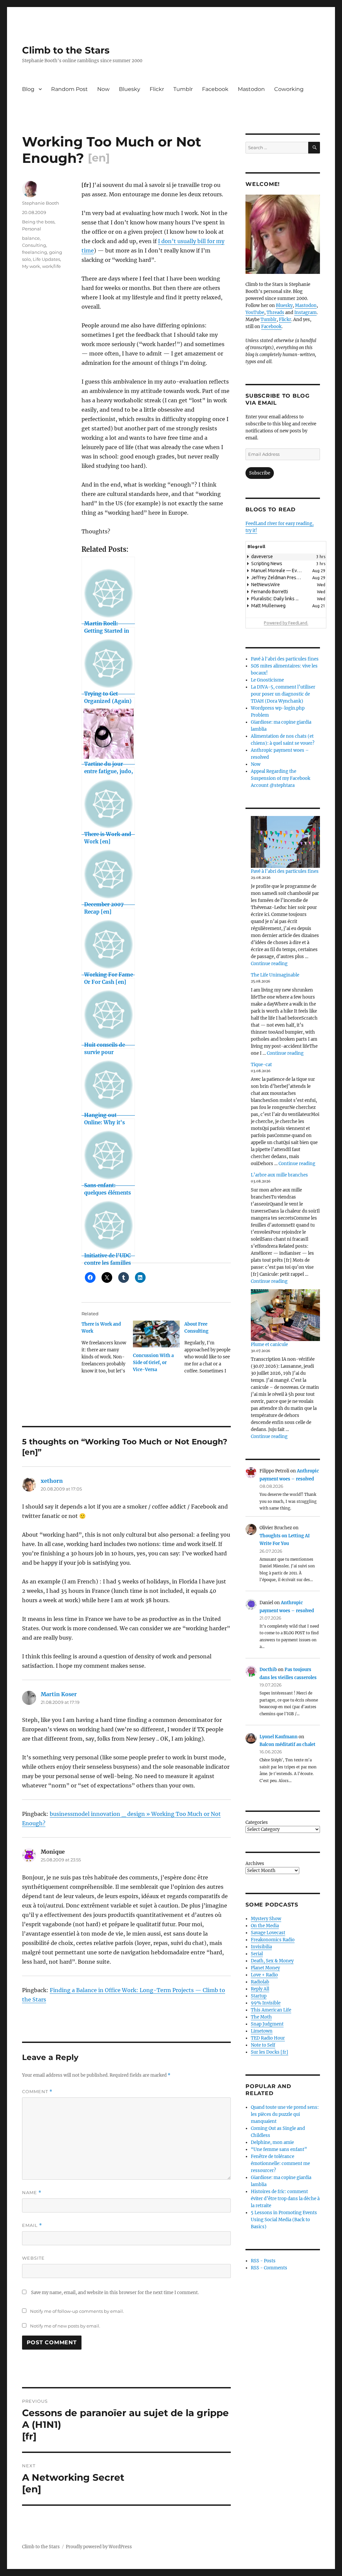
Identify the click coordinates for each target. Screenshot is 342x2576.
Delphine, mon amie (272, 2142)
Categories (257, 1822)
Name (32, 2193)
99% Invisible (266, 2003)
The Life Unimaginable (275, 975)
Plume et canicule (269, 1345)
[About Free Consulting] (210, 1350)
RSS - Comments (269, 2268)
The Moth (261, 2017)
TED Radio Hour (268, 2038)
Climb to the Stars (66, 50)
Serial (257, 1954)
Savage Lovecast (268, 1933)
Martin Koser (59, 1694)
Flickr (157, 89)
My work (31, 266)
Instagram (305, 313)
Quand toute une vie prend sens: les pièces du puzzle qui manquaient (285, 2114)
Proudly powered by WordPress (99, 2547)
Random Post (69, 89)
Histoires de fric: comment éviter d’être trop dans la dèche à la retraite (285, 2199)
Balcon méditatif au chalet (287, 1744)
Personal (32, 229)
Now (103, 89)
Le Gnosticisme (267, 680)
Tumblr (183, 89)
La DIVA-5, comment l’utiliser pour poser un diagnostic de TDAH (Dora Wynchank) (283, 694)
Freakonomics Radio (273, 1940)
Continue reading (269, 964)
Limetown (262, 2031)
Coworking (289, 89)
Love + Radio (264, 1975)
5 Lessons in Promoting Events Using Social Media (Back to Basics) (284, 2220)
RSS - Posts (263, 2261)
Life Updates (46, 259)
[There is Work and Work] (107, 1350)
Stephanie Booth (41, 203)
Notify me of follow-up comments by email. (77, 2311)
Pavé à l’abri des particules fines (285, 871)
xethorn (52, 1481)
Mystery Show (266, 1919)
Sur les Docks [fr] (270, 2052)
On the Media (265, 1926)
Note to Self (263, 2045)
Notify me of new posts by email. (65, 2326)
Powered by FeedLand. (286, 623)
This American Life (271, 2010)
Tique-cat (261, 1065)
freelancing (35, 252)
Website (33, 2258)
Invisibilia (261, 1947)
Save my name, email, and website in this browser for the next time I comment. (115, 2293)
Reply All (260, 1989)
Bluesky (130, 89)
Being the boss (38, 222)
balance (31, 238)
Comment (37, 2092)
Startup (259, 1996)
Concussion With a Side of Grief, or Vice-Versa (153, 1363)
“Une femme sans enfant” (279, 2149)
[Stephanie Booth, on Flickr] (283, 234)
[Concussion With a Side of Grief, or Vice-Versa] (156, 1334)
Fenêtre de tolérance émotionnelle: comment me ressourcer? (280, 2163)
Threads (275, 313)
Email (32, 2225)
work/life (51, 266)
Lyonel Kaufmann (279, 1737)
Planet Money (265, 1968)
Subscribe (260, 473)
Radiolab (260, 1982)
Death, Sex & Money (272, 1961)
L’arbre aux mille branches (279, 1175)
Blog (28, 89)
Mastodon (251, 89)
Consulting (34, 245)
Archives (255, 1864)
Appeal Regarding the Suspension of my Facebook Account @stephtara (281, 778)
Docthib (268, 1670)
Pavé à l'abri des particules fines (285, 659)
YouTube (255, 313)
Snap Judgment (267, 2024)
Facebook (215, 89)
